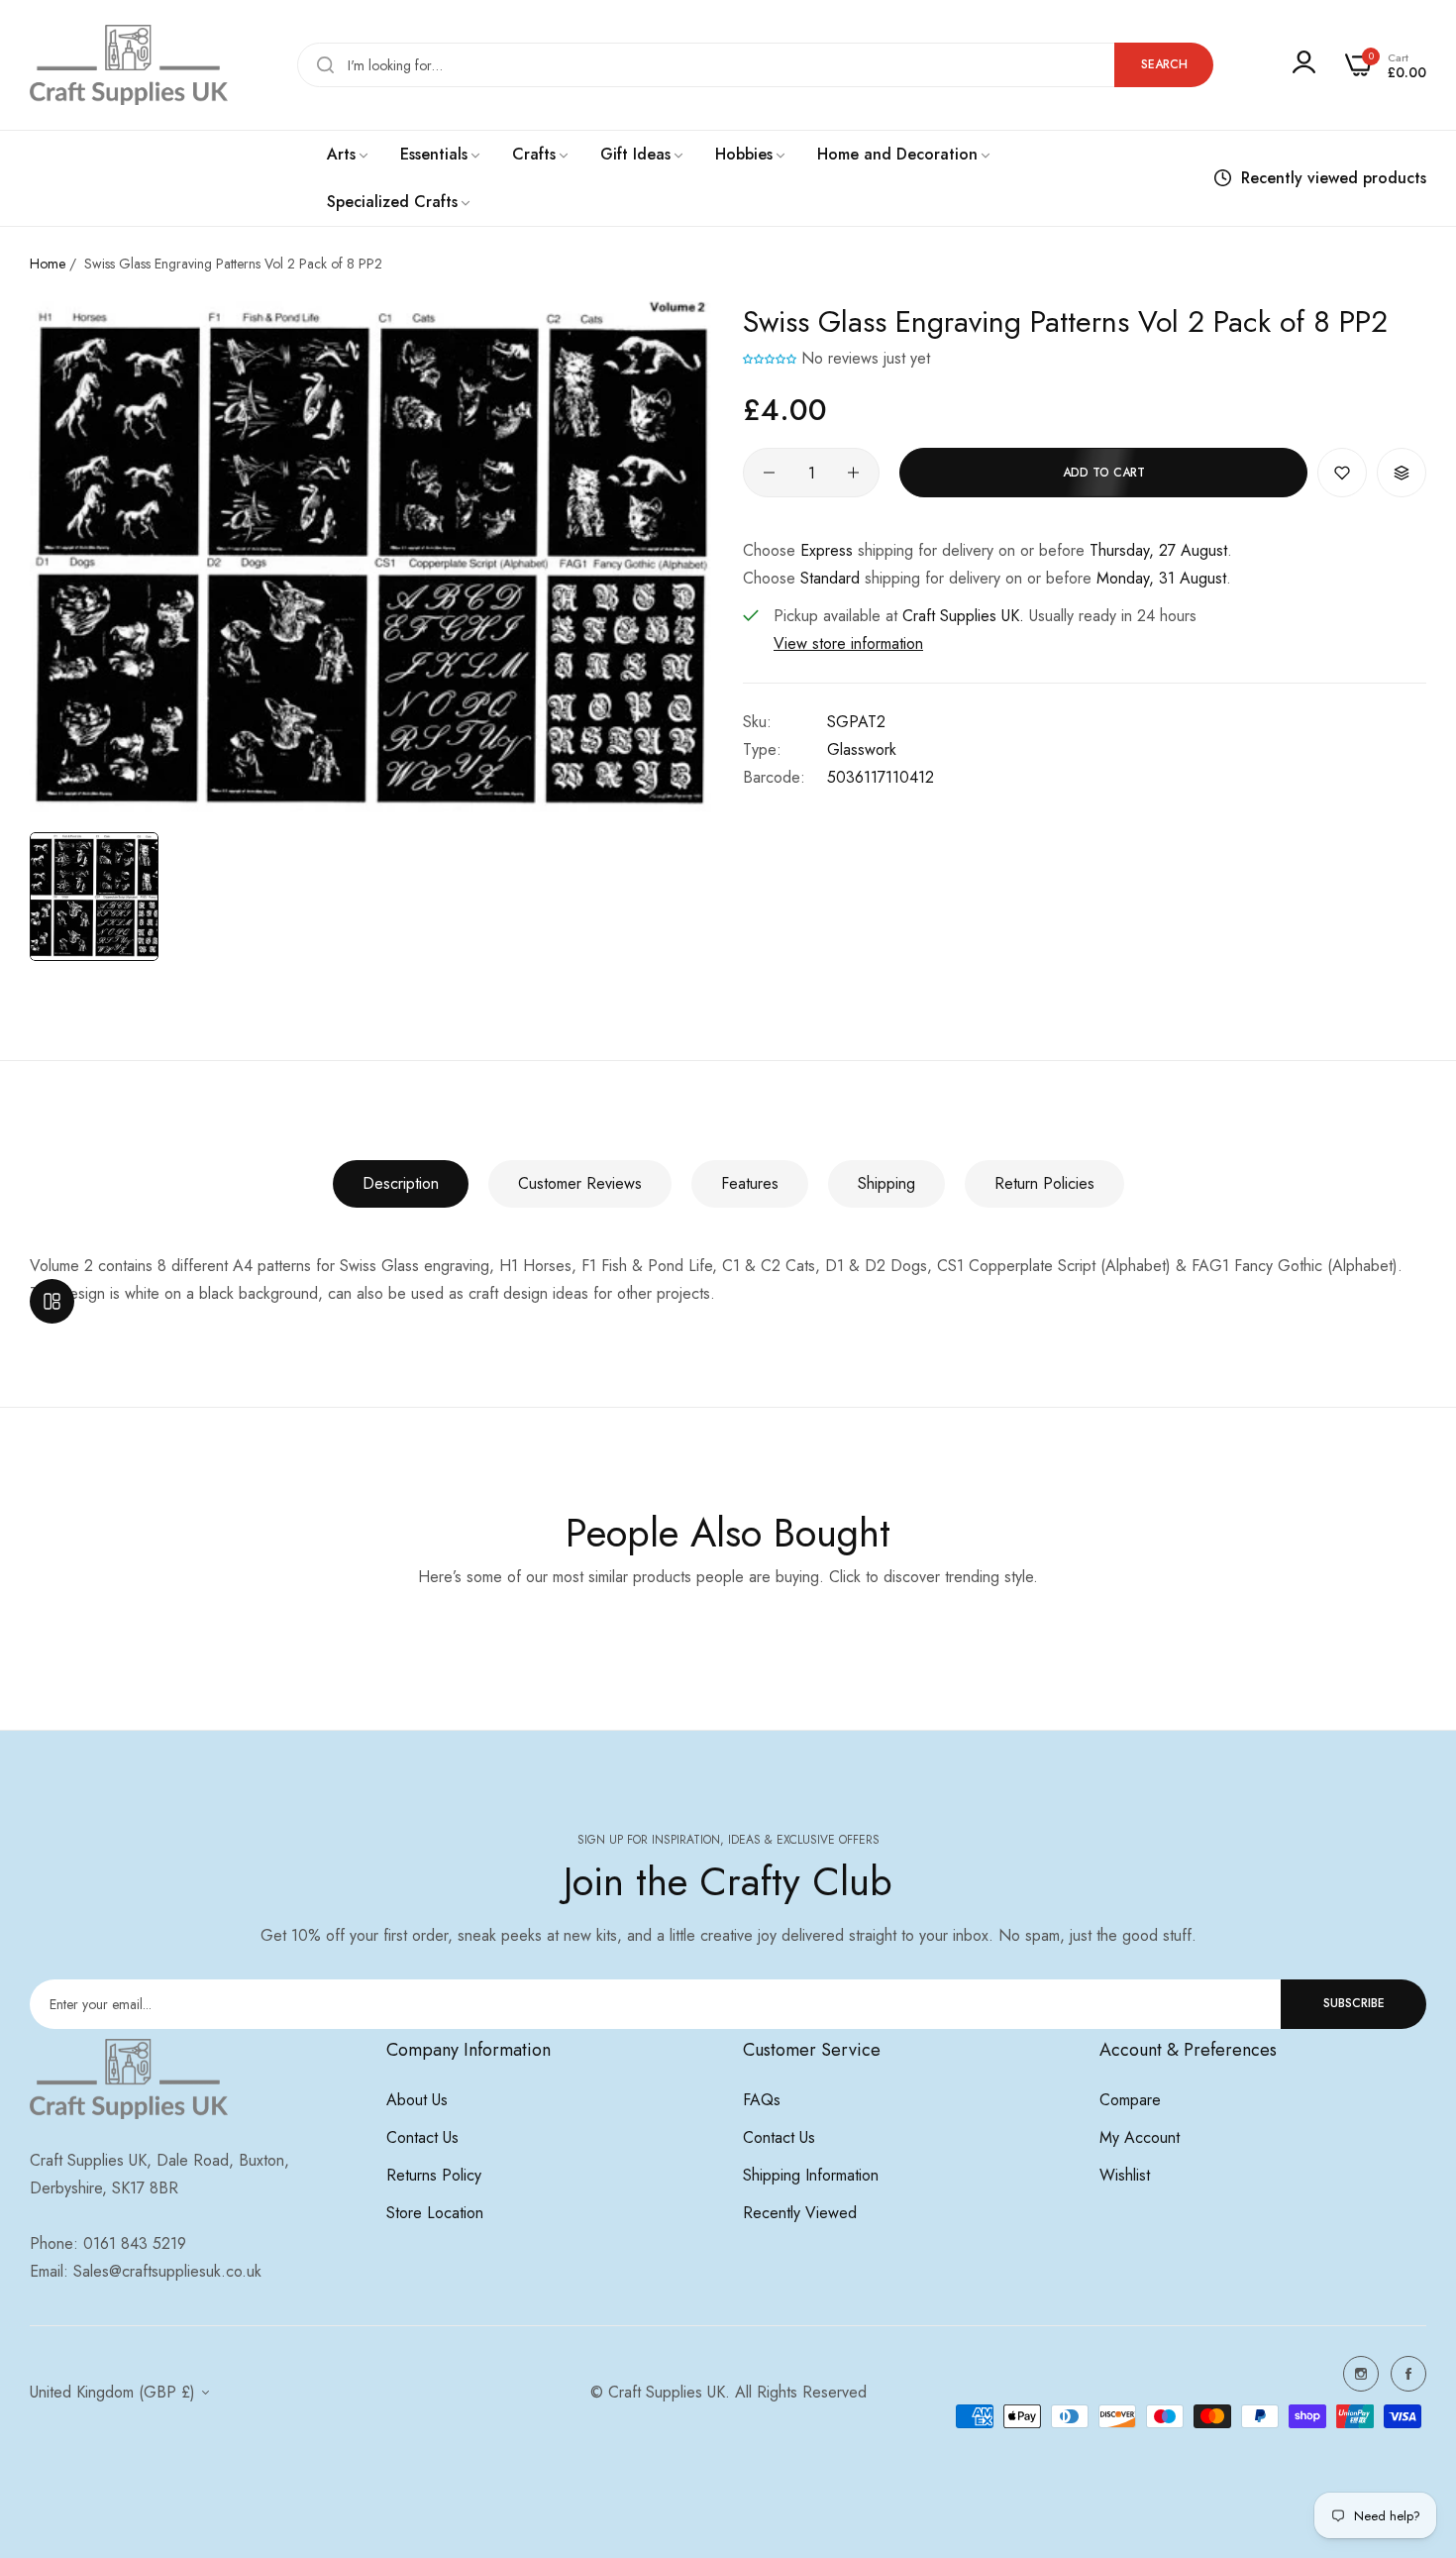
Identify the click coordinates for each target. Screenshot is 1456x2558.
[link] (349, 155)
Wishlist (1125, 2175)
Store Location (435, 2213)
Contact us (422, 2137)
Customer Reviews (580, 1183)
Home (48, 264)
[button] (770, 358)
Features (750, 1183)
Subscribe (1354, 2003)
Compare (1130, 2100)
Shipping (886, 1183)
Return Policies (1044, 1183)
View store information (848, 643)
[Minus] (769, 473)
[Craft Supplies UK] (129, 65)
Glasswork (862, 749)
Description (401, 1183)
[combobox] (755, 65)
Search (1164, 64)
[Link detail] (1361, 2374)
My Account (1140, 2137)
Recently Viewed (800, 2213)
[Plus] (853, 473)
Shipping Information (811, 2175)
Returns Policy (434, 2175)
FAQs (762, 2100)
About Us (417, 2100)
